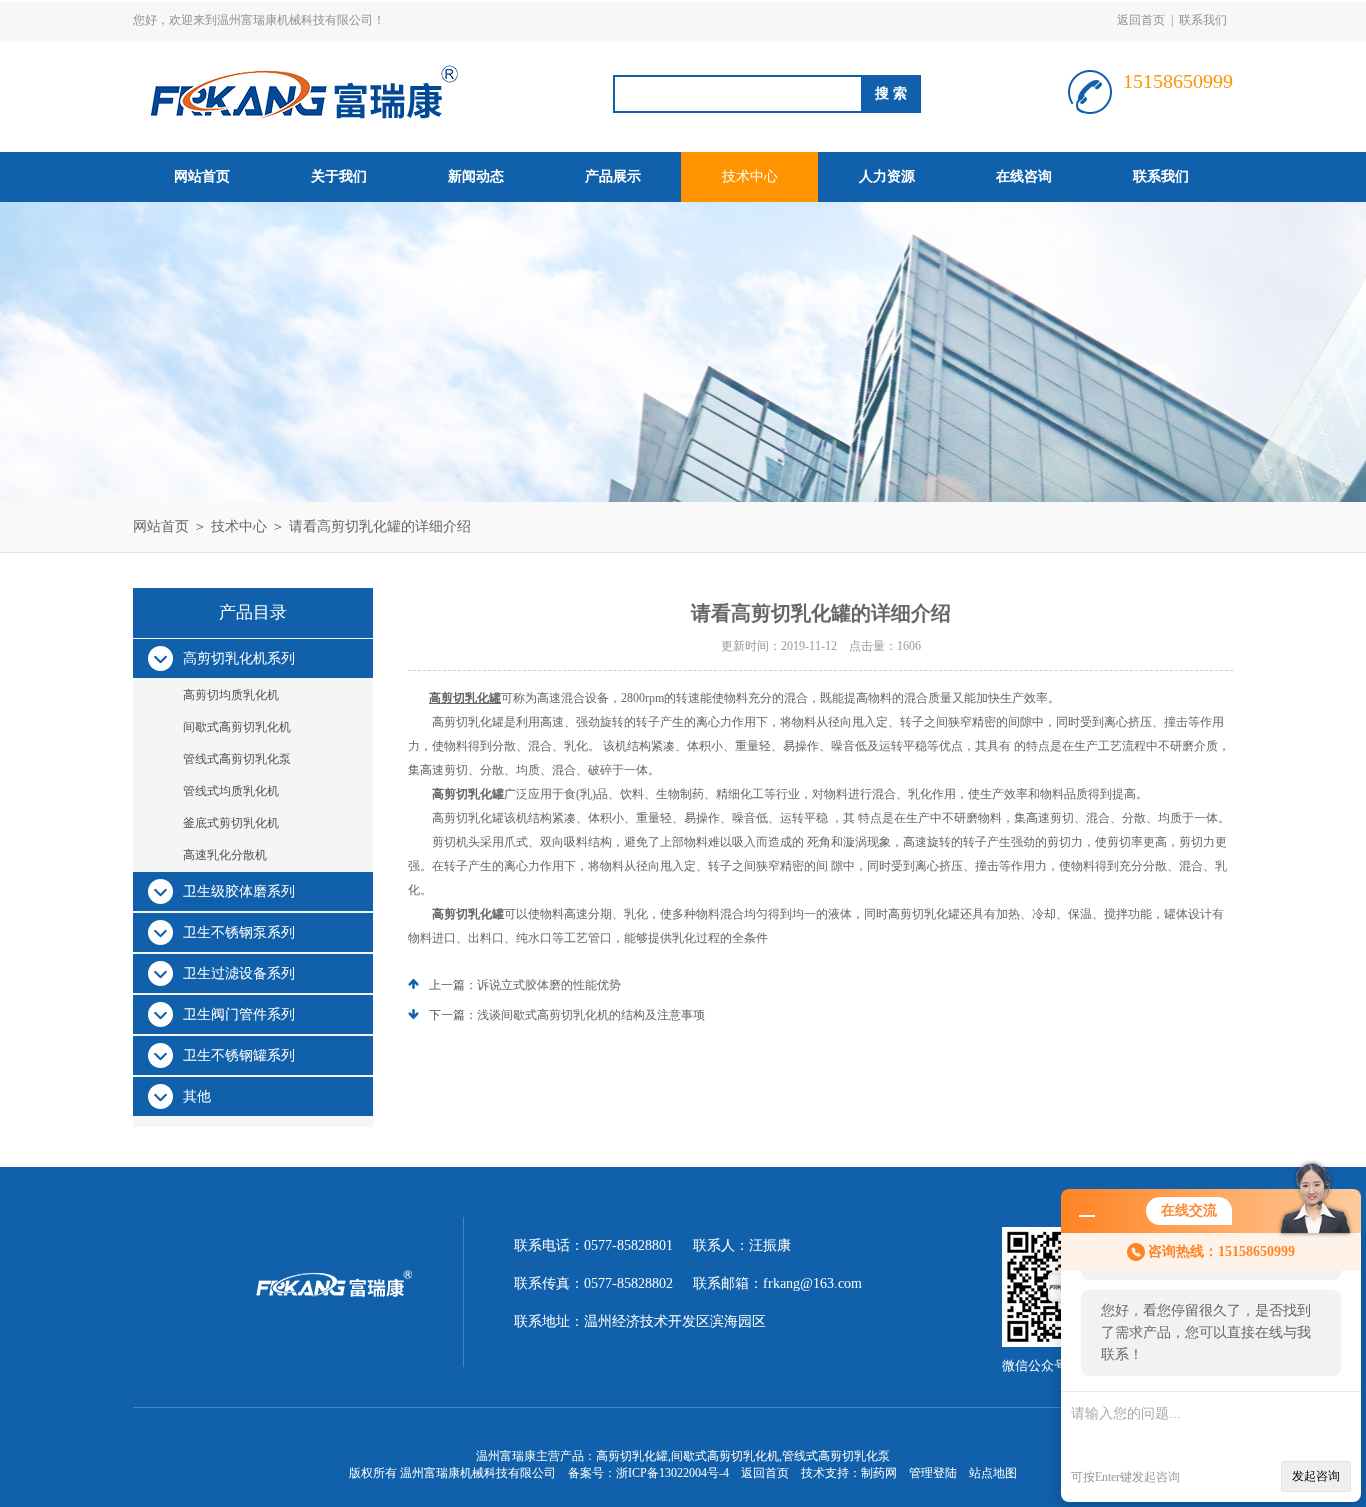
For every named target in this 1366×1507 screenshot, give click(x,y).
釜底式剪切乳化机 (231, 823)
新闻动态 (476, 176)
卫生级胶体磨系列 (239, 891)
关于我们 (339, 176)
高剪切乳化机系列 (239, 658)
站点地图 (993, 1473)
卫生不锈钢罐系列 (239, 1055)
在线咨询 (1024, 176)
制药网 (879, 1473)
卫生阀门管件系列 (239, 1014)
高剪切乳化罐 (465, 698)
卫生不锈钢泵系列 (239, 932)
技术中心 (750, 176)
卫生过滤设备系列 (239, 973)
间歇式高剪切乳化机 (237, 727)
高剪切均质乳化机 (231, 695)
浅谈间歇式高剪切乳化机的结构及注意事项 (591, 1015)
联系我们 (1203, 20)
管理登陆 (933, 1473)
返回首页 (1141, 20)
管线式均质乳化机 (231, 791)
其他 (197, 1096)
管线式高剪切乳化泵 (237, 759)
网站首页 (202, 176)
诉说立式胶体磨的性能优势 (549, 985)
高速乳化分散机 (225, 855)
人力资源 (887, 176)
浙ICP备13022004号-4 (672, 1473)
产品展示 (613, 176)
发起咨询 (1316, 1476)
